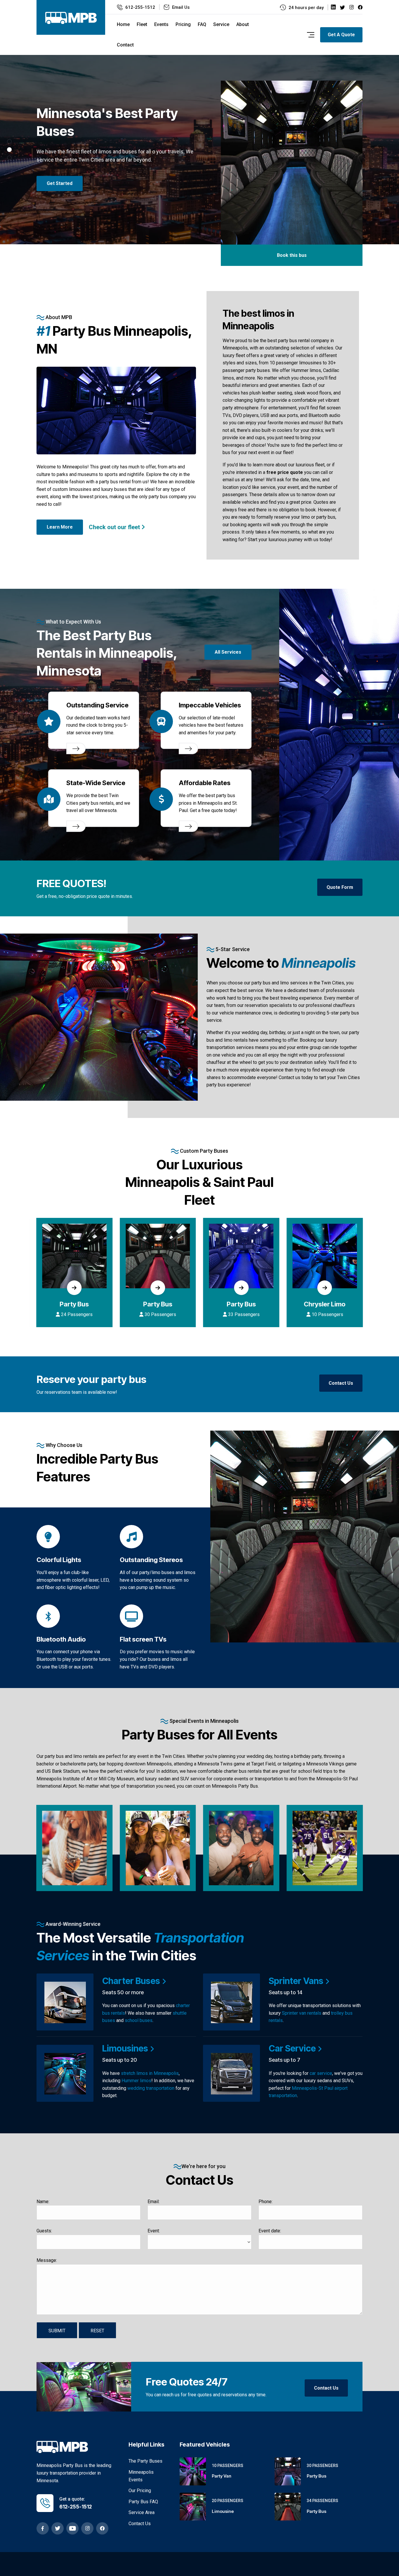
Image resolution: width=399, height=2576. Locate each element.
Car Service (293, 2048)
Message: (47, 2260)
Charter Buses (132, 1981)
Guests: (44, 2231)
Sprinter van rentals (302, 2013)
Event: (154, 2231)
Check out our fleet (115, 527)
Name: (43, 2202)
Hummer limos (136, 2081)
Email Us (181, 7)
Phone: (266, 2202)
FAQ (202, 24)
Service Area (142, 2512)
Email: (153, 2202)
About (243, 24)
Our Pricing (140, 2491)
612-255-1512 (140, 7)
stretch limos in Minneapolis (150, 2073)
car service (321, 2073)
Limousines (126, 2048)
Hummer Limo (325, 1304)
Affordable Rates (205, 783)
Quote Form (340, 887)
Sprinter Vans (297, 1981)
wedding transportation (151, 2088)
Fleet (142, 24)
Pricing (183, 24)
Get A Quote (341, 35)
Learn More (60, 527)
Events (161, 24)
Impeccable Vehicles (210, 705)
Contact (125, 45)
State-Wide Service (96, 783)
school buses (139, 2020)
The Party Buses (145, 2461)
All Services (228, 652)
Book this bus (292, 255)
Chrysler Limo (241, 1304)
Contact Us (341, 1383)
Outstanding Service (97, 705)
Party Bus (74, 1304)
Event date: (270, 2231)
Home (123, 24)
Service (221, 24)
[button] (9, 141)
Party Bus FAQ (143, 2502)
